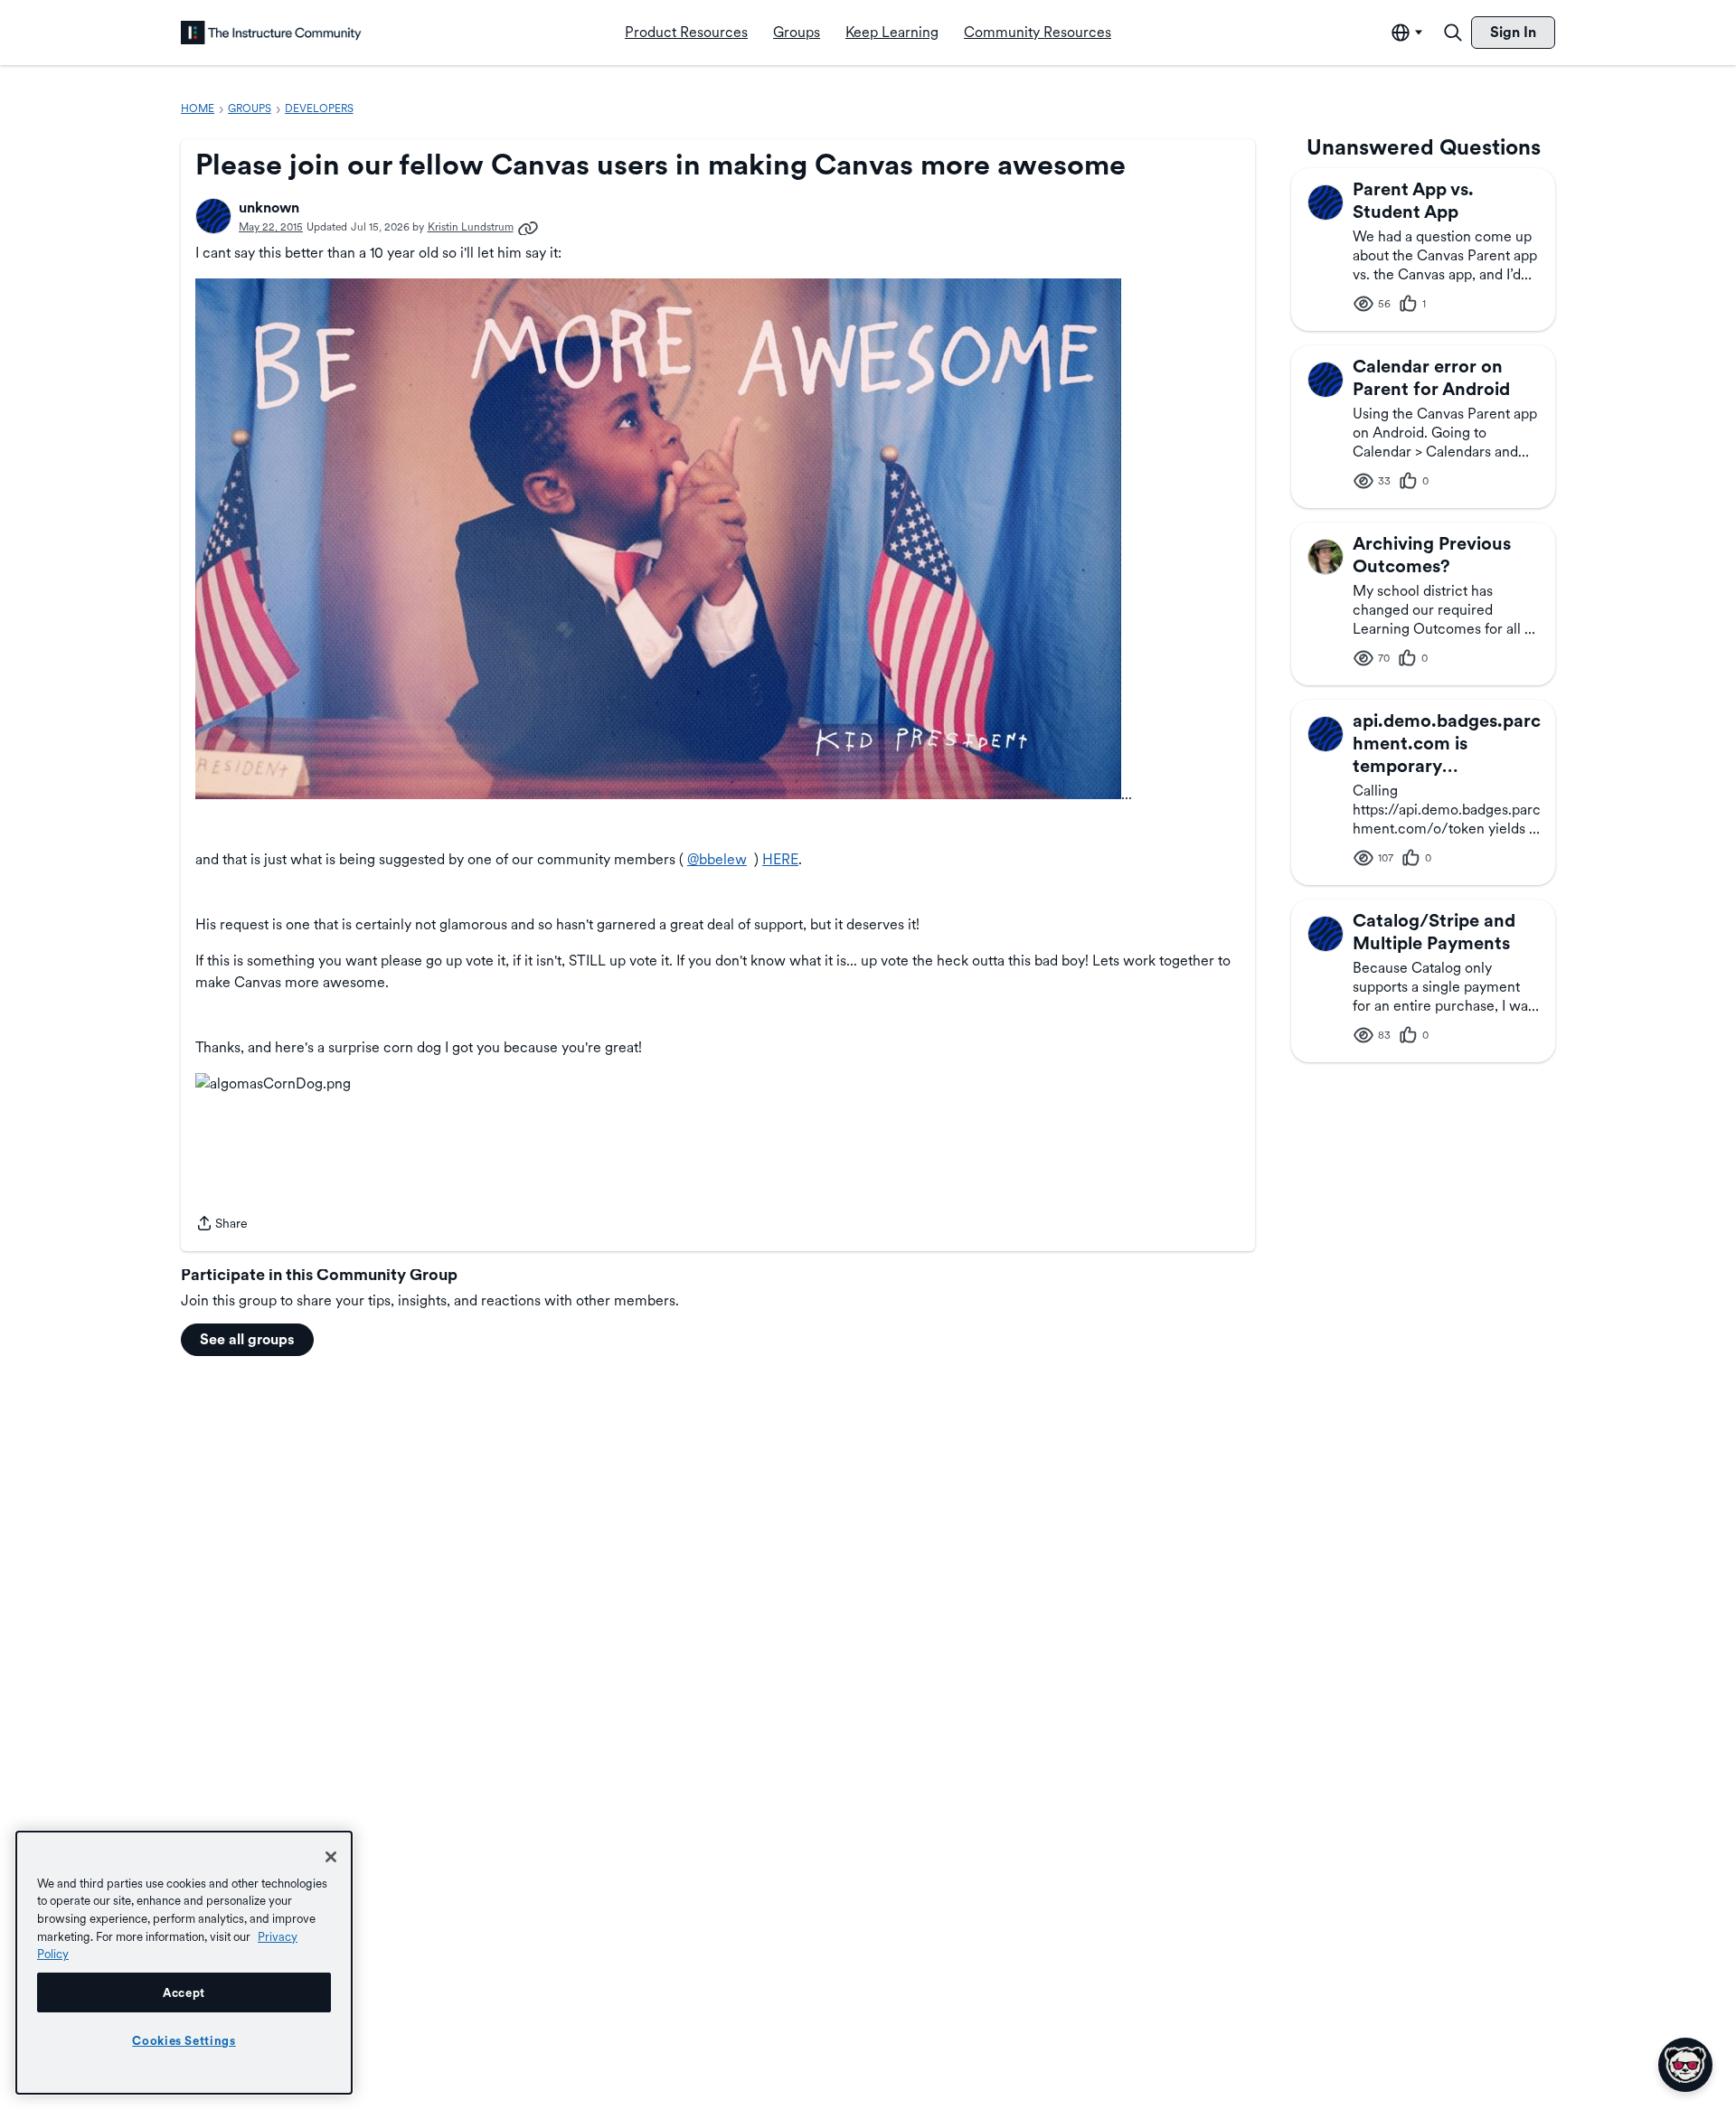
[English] (271, 33)
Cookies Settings (184, 2040)
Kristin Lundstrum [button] (471, 227)
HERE (780, 859)
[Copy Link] (528, 227)
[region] (184, 1963)
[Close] (331, 1857)
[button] (213, 216)
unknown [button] (269, 207)
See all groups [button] (247, 1339)
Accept (184, 1992)
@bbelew (717, 859)
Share (222, 1225)
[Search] (1453, 33)
